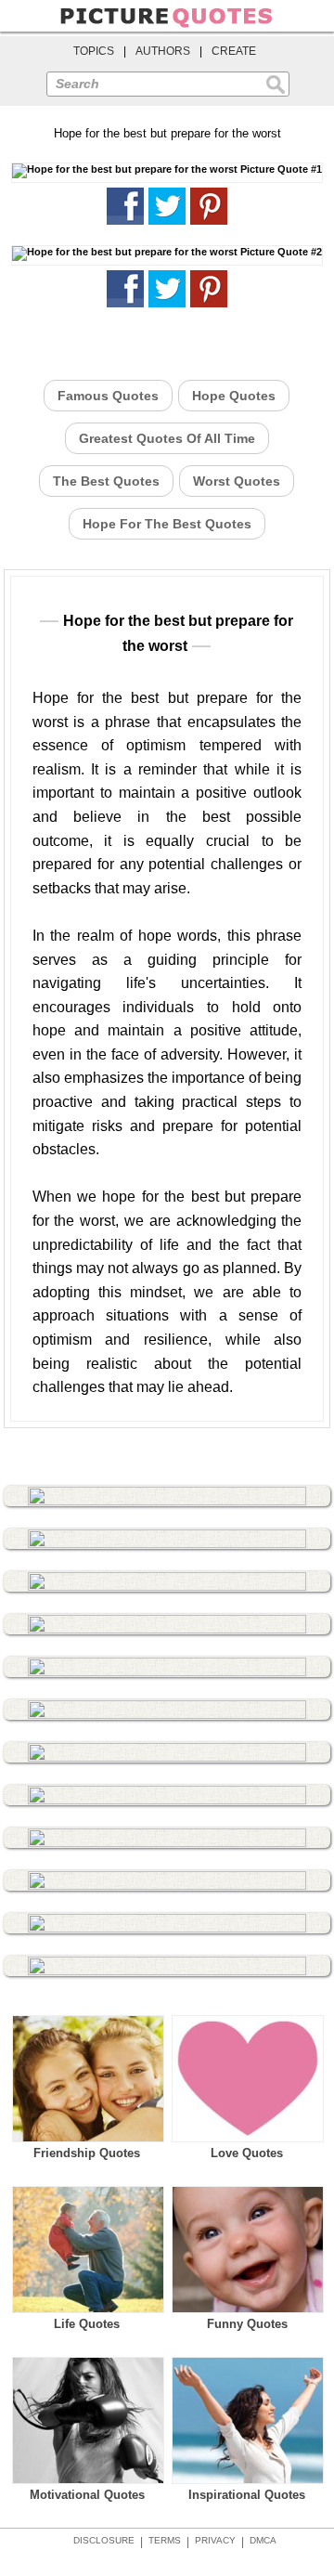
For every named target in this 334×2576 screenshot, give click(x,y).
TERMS (165, 2540)
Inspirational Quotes (247, 2495)
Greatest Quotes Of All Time (167, 438)
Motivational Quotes (87, 2495)
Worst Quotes (237, 481)
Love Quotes (247, 2153)
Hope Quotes (234, 396)
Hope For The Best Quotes (167, 524)
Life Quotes (87, 2324)
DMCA (263, 2540)
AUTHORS (163, 51)
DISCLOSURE (104, 2540)
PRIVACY (215, 2540)
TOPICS (94, 51)
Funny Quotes (247, 2324)
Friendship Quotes (87, 2153)
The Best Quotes (106, 481)
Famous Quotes (108, 396)
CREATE (234, 51)
